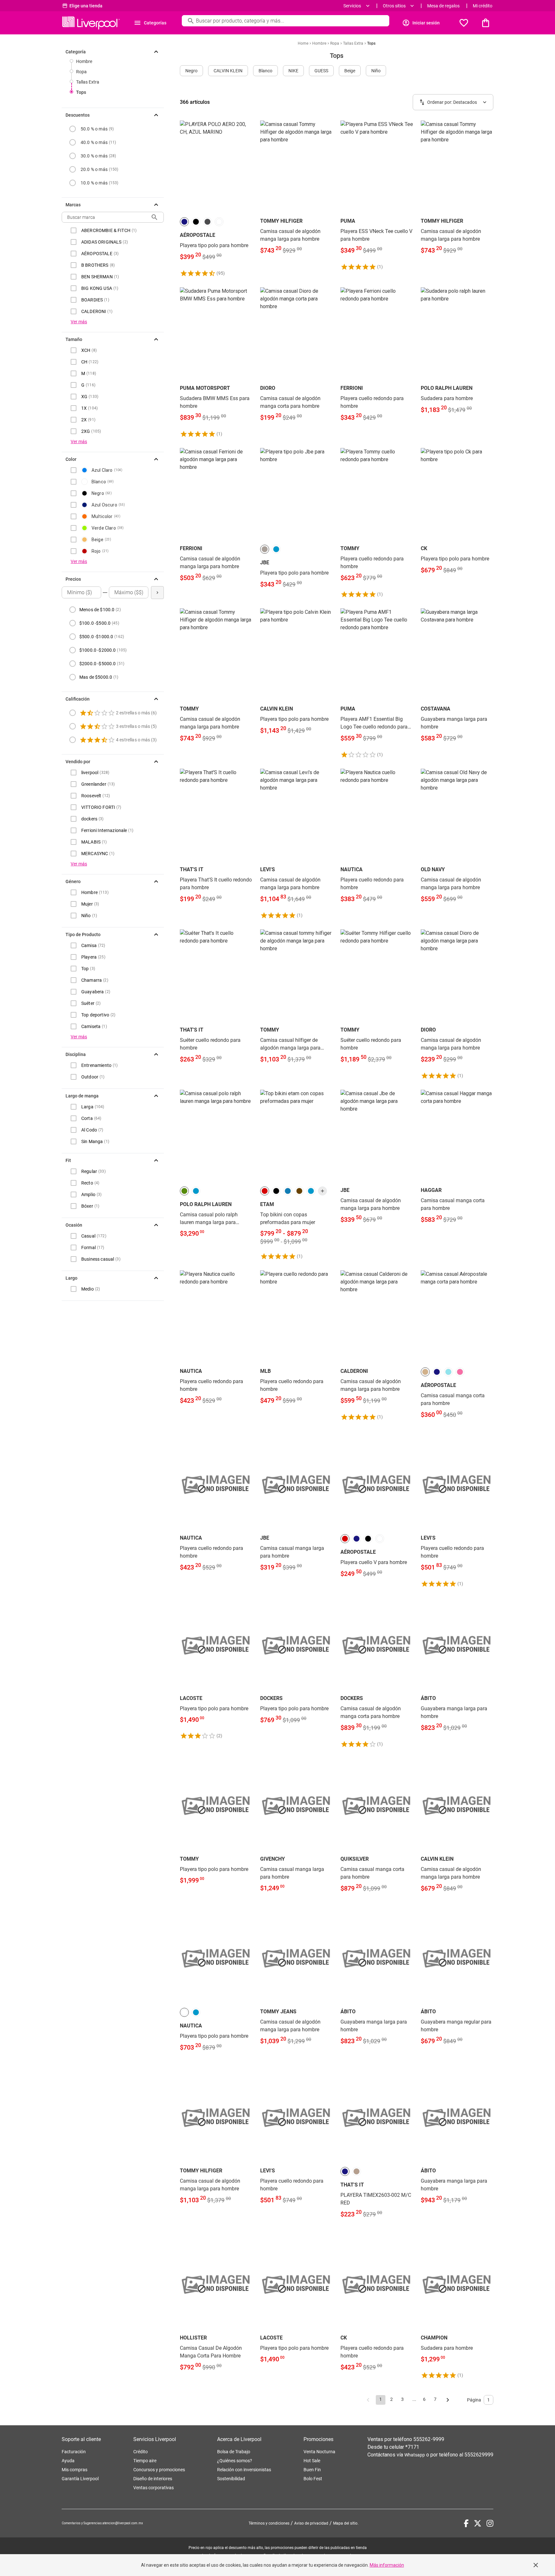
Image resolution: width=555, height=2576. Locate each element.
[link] (216, 199)
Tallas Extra (88, 82)
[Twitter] (478, 2523)
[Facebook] (466, 2523)
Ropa (81, 72)
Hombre (84, 61)
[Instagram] (490, 2523)
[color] (184, 222)
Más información (387, 2565)
